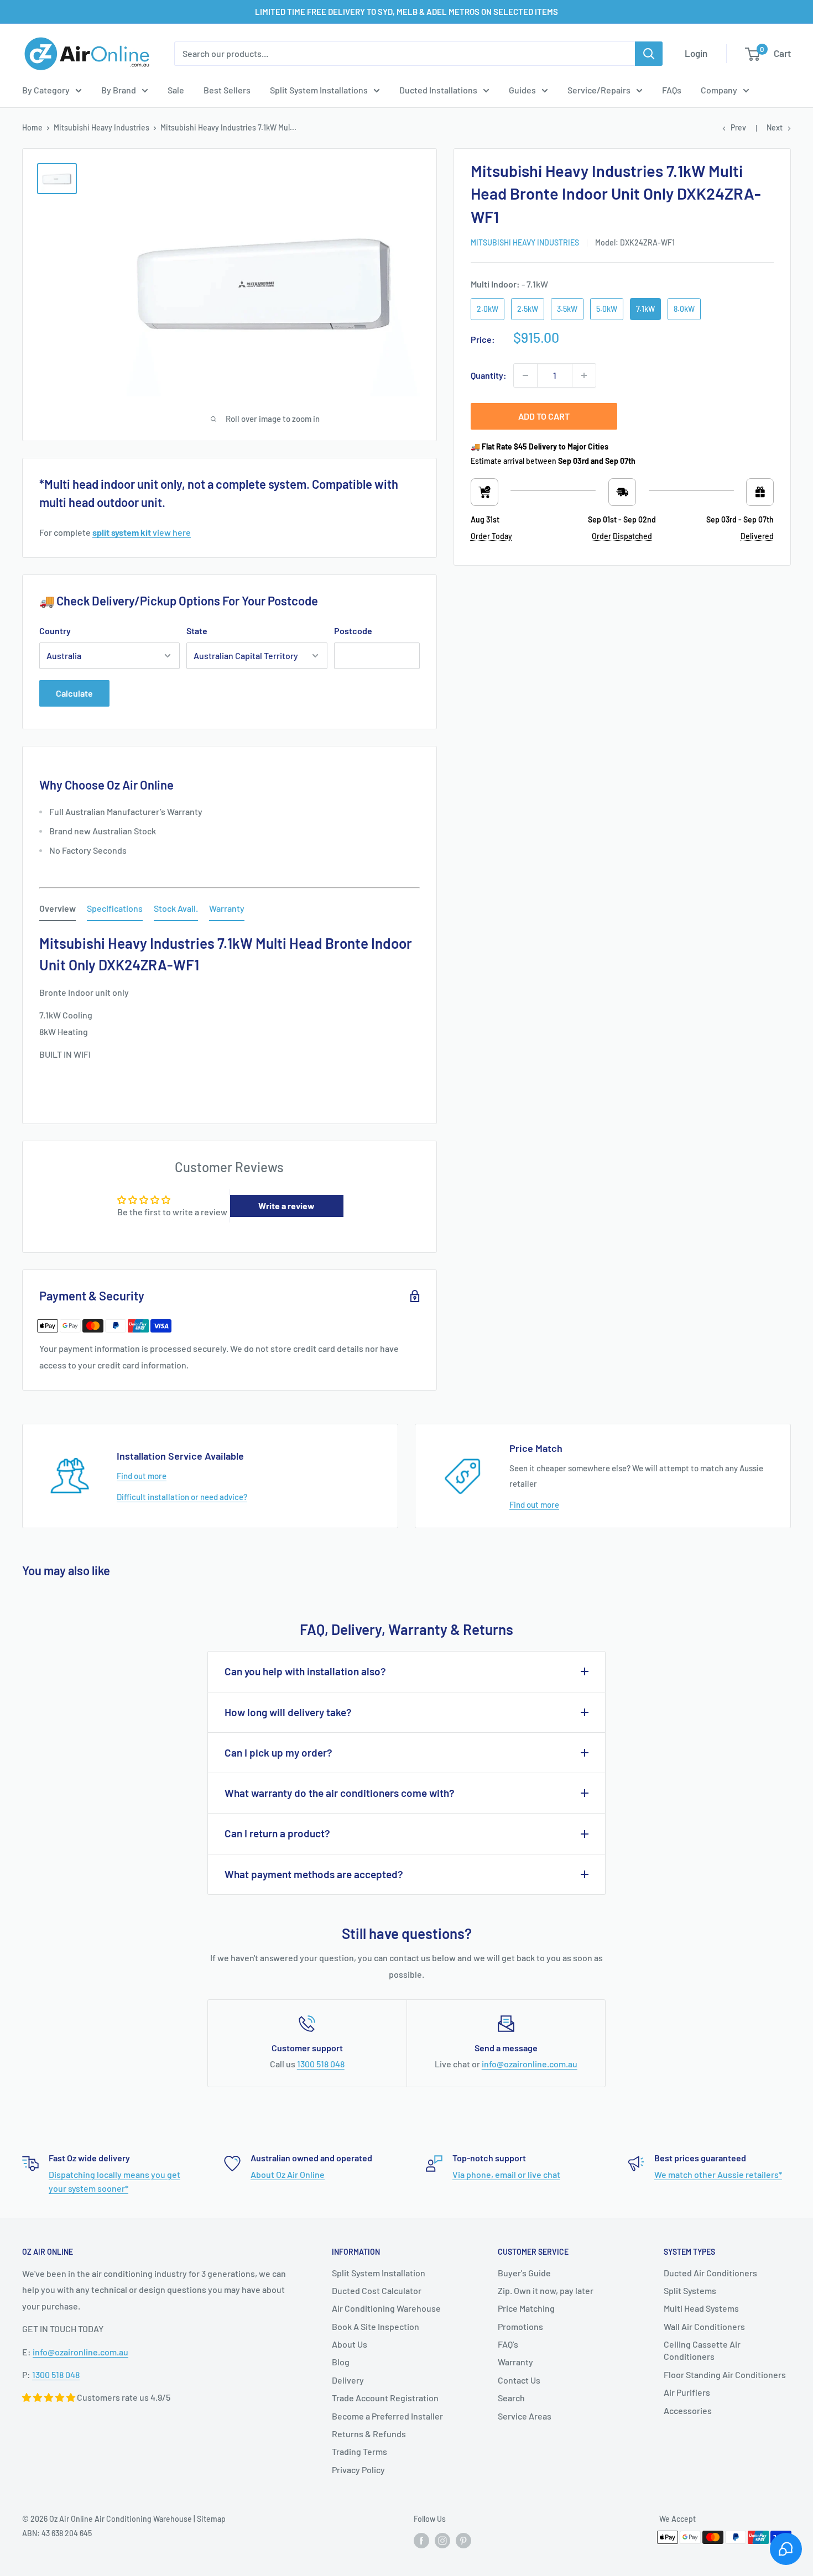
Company (719, 90)
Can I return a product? (277, 1833)
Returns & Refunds (369, 2434)
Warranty (515, 2362)
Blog (341, 2362)
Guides (522, 90)
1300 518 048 (321, 2064)
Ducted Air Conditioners (710, 2273)
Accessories (688, 2410)
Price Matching (526, 2308)
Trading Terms (359, 2451)
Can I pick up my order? (278, 1752)
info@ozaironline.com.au (530, 2064)
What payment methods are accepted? (314, 1874)
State (197, 631)
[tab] (58, 911)
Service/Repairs (599, 90)
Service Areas (525, 2416)
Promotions (520, 2326)
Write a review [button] (286, 1206)
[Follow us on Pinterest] (463, 2541)
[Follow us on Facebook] (421, 2541)
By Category (46, 90)
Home (32, 127)
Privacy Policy (358, 2470)
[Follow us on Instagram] (442, 2541)
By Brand (119, 90)
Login (696, 53)
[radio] (488, 309)
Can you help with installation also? (305, 1671)
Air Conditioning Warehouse (386, 2308)
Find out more (142, 1476)
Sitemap (211, 2519)
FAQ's (508, 2344)
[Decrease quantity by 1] (525, 375)
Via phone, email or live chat (506, 2174)
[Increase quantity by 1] (584, 375)
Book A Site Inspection (376, 2326)
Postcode (353, 631)
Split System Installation (379, 2273)
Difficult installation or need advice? (182, 1497)
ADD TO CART (544, 416)
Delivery (348, 2380)
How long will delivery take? (288, 1712)
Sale (176, 90)
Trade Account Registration (385, 2398)
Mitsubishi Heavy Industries (101, 127)
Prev (738, 127)
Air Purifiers (687, 2392)
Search (511, 2398)
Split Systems (690, 2290)
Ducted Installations (438, 90)
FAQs (672, 90)
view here (142, 532)
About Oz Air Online (288, 2174)
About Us (350, 2344)
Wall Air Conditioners (704, 2326)
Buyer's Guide (524, 2273)
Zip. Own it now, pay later (546, 2290)
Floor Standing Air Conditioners (725, 2374)
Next (775, 127)
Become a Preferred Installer (387, 2416)
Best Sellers (227, 90)
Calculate (74, 693)
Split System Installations (319, 90)
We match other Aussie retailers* (718, 2174)
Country (55, 631)
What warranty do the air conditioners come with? (340, 1793)
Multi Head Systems (701, 2308)
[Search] (649, 54)
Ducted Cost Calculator (377, 2290)
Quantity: (489, 375)
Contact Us (519, 2380)
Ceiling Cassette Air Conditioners (702, 2350)
